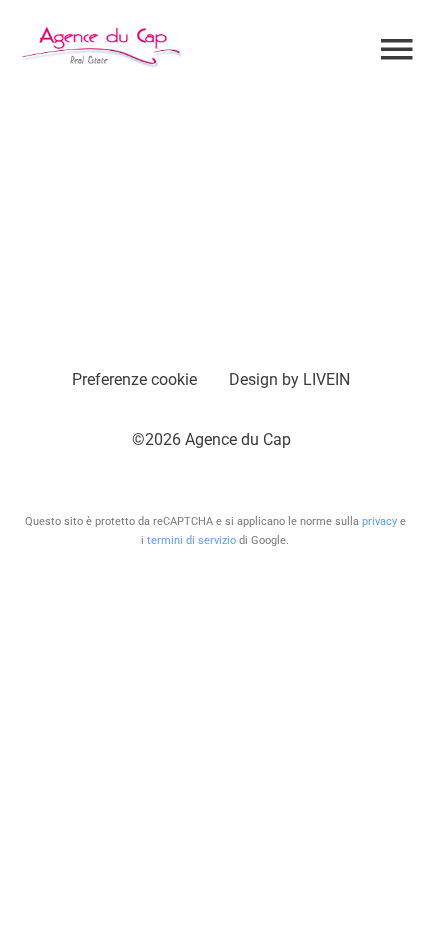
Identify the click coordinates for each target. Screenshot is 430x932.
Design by (289, 379)
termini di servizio (191, 540)
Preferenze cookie (134, 379)
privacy (379, 521)
